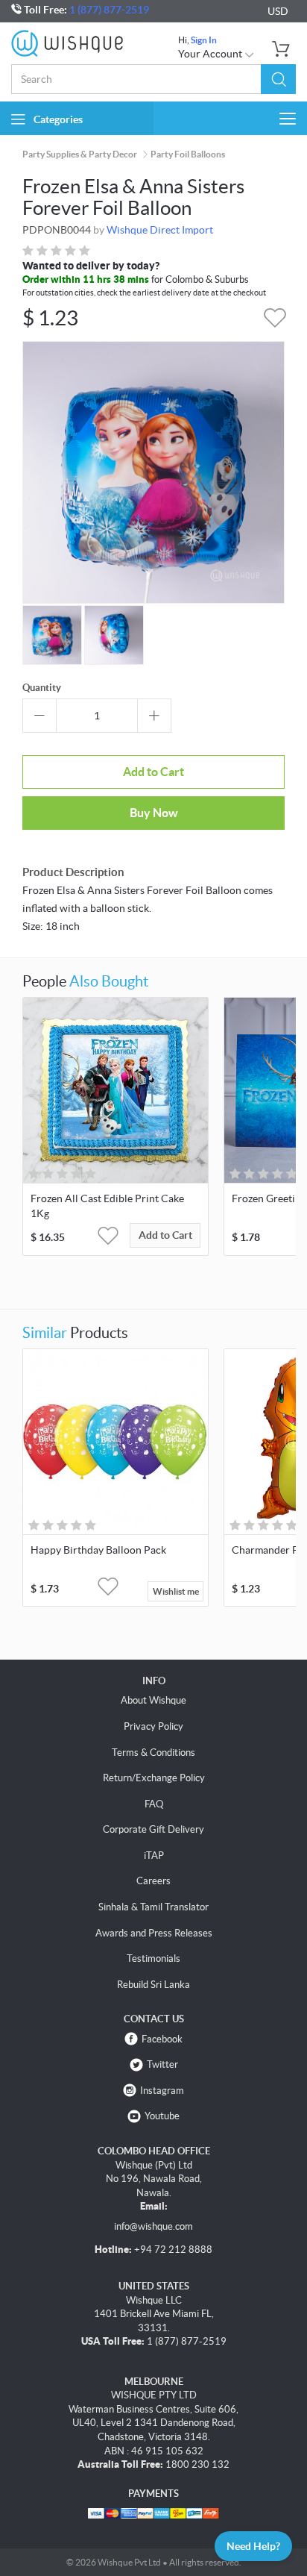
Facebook (162, 2039)
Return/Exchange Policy (154, 1778)
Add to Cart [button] (165, 1235)
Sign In (204, 40)
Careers (153, 1881)
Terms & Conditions (153, 1753)
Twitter (162, 2064)
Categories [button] (58, 119)
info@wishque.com (153, 2226)
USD (278, 11)
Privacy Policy (153, 1726)
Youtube (162, 2116)
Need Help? (253, 2546)
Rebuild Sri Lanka (153, 1985)
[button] (278, 79)
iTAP (154, 1856)
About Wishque (153, 1700)
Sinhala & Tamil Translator (153, 1907)
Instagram (162, 2091)
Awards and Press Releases (154, 1933)
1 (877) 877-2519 (109, 10)
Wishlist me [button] (176, 1591)
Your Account (211, 54)
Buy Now (154, 813)
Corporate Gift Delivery (153, 1829)
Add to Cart (153, 772)
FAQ (154, 1804)
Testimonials (153, 1958)
